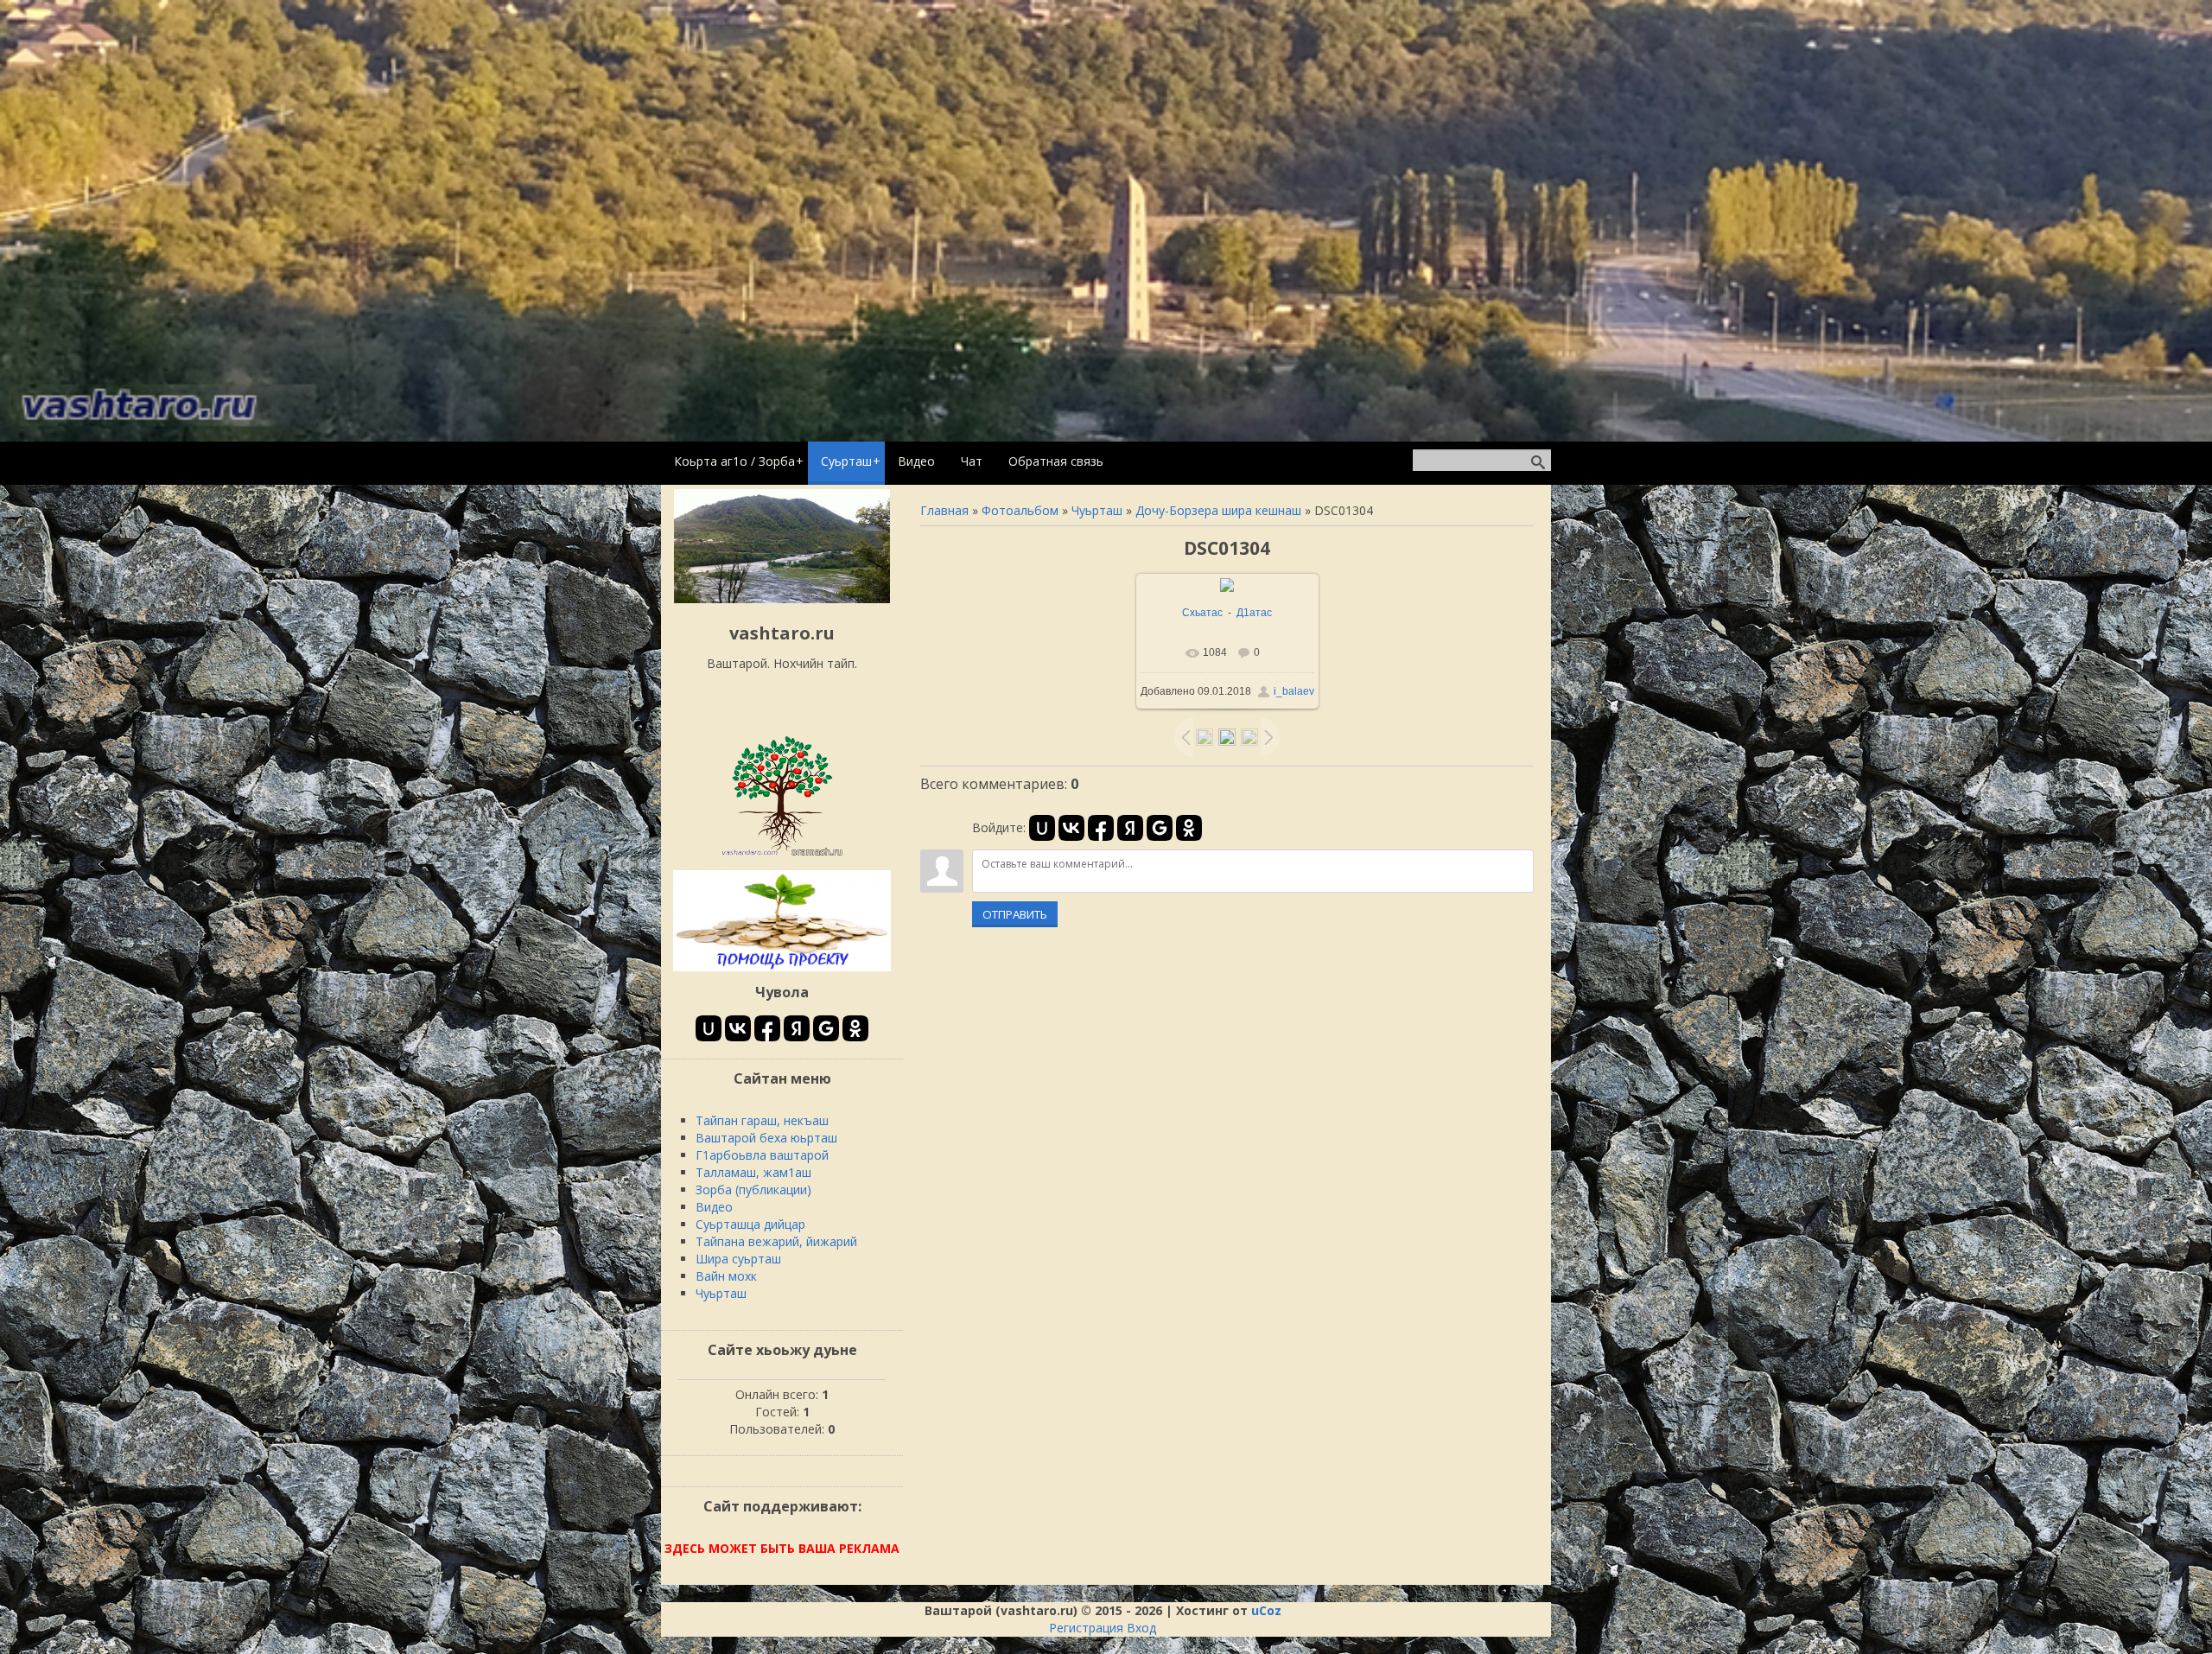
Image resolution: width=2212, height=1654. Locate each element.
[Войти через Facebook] (1101, 828)
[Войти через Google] (1160, 828)
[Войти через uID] (1042, 828)
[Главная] (782, 598)
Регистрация (1086, 1628)
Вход (1141, 1628)
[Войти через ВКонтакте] (1071, 828)
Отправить (1015, 914)
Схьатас (1202, 613)
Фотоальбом (1020, 510)
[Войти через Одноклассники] (1189, 828)
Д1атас (1254, 613)
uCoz (1266, 1610)
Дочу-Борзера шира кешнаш (1218, 510)
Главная (944, 510)
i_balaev (1294, 691)
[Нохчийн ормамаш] (782, 855)
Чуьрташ (1097, 510)
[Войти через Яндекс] (1130, 828)
